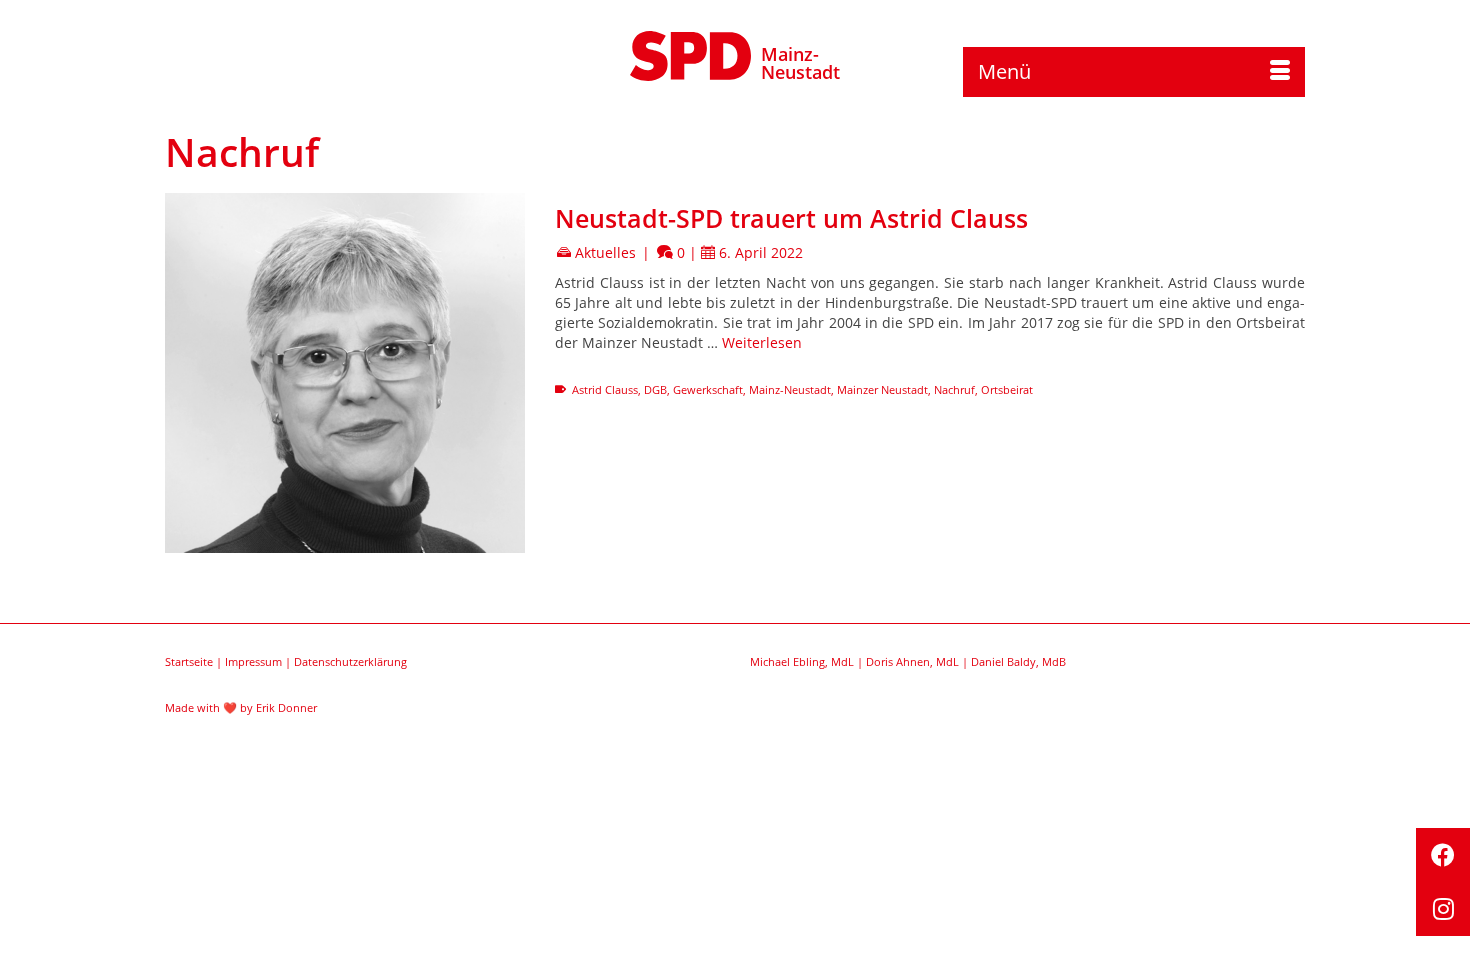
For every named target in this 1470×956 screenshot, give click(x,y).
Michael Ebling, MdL (802, 661)
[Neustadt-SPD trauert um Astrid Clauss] (345, 373)
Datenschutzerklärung (350, 661)
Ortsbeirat (1007, 389)
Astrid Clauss (605, 389)
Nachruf (954, 389)
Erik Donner (286, 707)
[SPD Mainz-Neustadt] (691, 53)
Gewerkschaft (708, 389)
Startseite (189, 661)
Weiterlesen (762, 342)
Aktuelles (605, 252)
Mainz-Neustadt (800, 63)
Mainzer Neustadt (882, 389)
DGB (655, 389)
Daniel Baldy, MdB (1018, 661)
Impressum (253, 661)
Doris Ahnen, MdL (912, 661)
